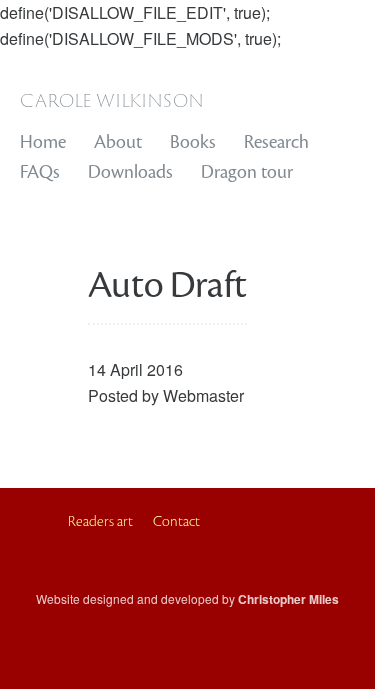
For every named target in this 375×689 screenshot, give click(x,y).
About (118, 142)
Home (43, 142)
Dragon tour (247, 172)
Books (193, 142)
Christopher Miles (288, 599)
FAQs (40, 172)
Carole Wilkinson (112, 99)
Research (276, 142)
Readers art (100, 521)
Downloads (130, 172)
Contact (176, 521)
